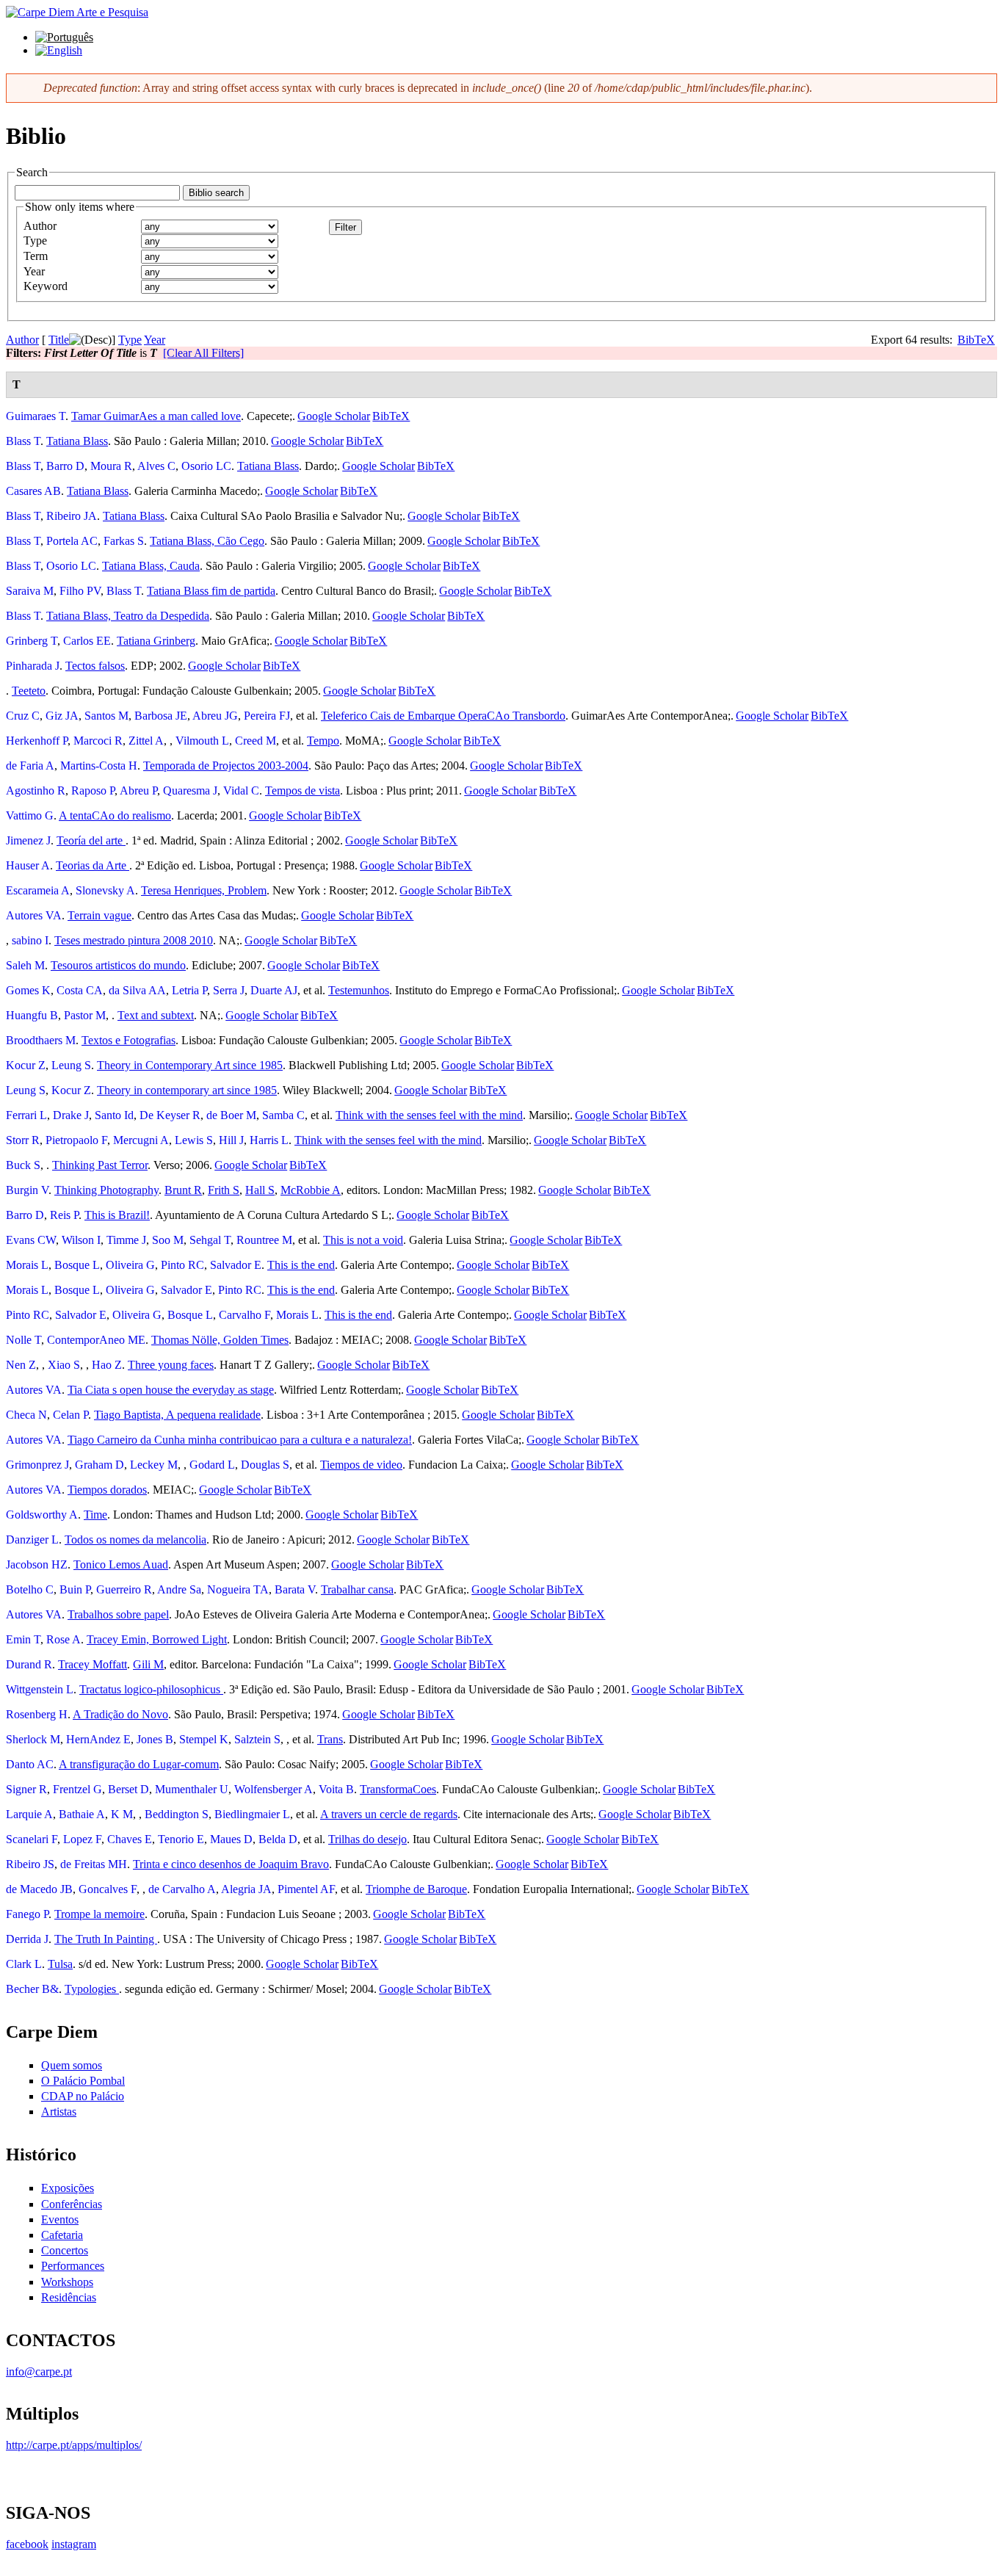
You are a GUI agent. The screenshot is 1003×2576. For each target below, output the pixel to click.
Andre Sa (179, 1589)
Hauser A (28, 865)
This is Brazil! (117, 1215)
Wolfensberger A (274, 1789)
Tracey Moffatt (93, 1664)
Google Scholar (334, 416)
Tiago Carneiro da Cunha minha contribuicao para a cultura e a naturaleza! (240, 1440)
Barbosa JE (161, 716)
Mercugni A (141, 1140)
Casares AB (33, 491)
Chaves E (130, 1839)
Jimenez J (28, 840)
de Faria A (30, 766)
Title (59, 340)
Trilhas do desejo (367, 1839)
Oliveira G (130, 1265)
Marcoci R (98, 741)
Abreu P (138, 790)
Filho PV (80, 591)
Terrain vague (99, 915)
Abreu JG (215, 716)
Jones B (155, 1739)
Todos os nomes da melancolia (135, 1540)
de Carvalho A (182, 1889)
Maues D (231, 1839)
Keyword (46, 286)
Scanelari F (32, 1839)
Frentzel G (77, 1789)
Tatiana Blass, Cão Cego (207, 541)
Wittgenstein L (40, 1689)
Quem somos (72, 2065)
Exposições (68, 2188)
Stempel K (204, 1739)
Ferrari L (26, 1115)
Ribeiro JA (72, 516)
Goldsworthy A (42, 1515)
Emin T (23, 1639)
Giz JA (62, 716)
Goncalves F (108, 1889)
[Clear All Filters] (203, 353)
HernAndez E (98, 1739)
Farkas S (124, 541)
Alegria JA (246, 1889)
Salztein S (257, 1739)
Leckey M (154, 1465)
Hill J (231, 1140)
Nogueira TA (238, 1589)
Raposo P (93, 790)
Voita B (336, 1789)
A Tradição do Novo (120, 1714)
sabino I (30, 940)
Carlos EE (87, 641)
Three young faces (171, 1365)
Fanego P (27, 1914)
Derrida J (27, 1939)
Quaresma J (190, 790)
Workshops (67, 2282)
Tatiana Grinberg (156, 641)
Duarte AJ (274, 990)
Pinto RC (182, 1265)
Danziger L (32, 1540)
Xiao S (64, 1365)
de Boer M (231, 1115)
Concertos (65, 2250)
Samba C (283, 1115)
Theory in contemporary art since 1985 (187, 1090)
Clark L (24, 1964)
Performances (73, 2266)
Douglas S (265, 1465)
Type (35, 240)
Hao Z (107, 1365)
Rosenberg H (37, 1714)
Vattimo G (30, 815)
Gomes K (28, 990)
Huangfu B (32, 1015)
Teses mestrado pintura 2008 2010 (134, 940)
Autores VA (34, 915)
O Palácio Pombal (83, 2081)
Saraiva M (30, 591)
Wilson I (81, 1240)
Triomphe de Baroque (416, 1889)
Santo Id (114, 1115)
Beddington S (177, 1814)
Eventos (60, 2219)
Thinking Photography (106, 1190)
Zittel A (146, 741)
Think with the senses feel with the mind (429, 1115)
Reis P (64, 1215)
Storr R (23, 1140)
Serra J (229, 990)
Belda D (278, 1839)
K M (122, 1814)
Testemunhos (359, 990)
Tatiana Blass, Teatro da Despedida (128, 616)
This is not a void (363, 1240)
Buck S (23, 1165)
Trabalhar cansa (357, 1589)
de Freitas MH (94, 1864)
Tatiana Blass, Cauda (151, 566)
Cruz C (23, 716)
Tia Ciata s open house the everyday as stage (171, 1390)
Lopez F (82, 1839)
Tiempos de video (361, 1465)
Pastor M (85, 1015)
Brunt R (183, 1190)
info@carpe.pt (39, 2371)
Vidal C (241, 790)
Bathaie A (82, 1814)
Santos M (106, 716)
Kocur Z (26, 1065)
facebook (27, 2544)
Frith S (224, 1190)
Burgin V (27, 1190)
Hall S (260, 1190)
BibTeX (976, 340)
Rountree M (264, 1240)
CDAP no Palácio (83, 2096)
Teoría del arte (91, 840)
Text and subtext (156, 1015)
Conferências (72, 2204)
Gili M (148, 1664)
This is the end (301, 1265)
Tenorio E (181, 1839)
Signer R (26, 1789)
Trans (330, 1739)
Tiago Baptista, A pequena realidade (177, 1415)
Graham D (99, 1465)
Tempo (323, 741)
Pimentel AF (306, 1889)
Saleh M (25, 965)
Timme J (126, 1240)
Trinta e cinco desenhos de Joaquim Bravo (231, 1864)
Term (36, 256)
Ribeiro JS (30, 1864)
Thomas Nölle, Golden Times (220, 1340)
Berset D (128, 1789)
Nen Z (21, 1365)
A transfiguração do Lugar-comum (139, 1764)
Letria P (189, 990)
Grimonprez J (37, 1465)
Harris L (269, 1140)
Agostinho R (36, 790)
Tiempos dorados (107, 1490)
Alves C (156, 466)
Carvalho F (245, 1315)
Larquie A (29, 1814)
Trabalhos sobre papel (118, 1614)
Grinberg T (32, 641)
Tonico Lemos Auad (121, 1564)
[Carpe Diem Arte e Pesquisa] (77, 12)
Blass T (23, 441)
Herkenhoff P (37, 741)
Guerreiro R (124, 1589)
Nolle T (23, 1340)
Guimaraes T (36, 416)
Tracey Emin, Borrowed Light (157, 1639)
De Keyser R (170, 1115)
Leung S (71, 1065)
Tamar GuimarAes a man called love (156, 416)
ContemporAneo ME (96, 1340)
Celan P (70, 1415)
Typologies (92, 1989)
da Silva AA (137, 990)
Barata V (295, 1589)
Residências (69, 2297)
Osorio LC (206, 466)
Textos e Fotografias (128, 1040)
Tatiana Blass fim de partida (211, 591)
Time (95, 1515)
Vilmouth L (202, 741)
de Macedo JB (39, 1889)
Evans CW (31, 1240)
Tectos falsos (95, 666)
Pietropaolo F (76, 1140)
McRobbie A (311, 1190)
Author (40, 226)
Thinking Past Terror (100, 1165)
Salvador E (236, 1265)
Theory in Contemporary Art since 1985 (190, 1065)
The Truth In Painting (106, 1939)
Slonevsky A (105, 890)
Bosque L (77, 1265)
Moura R (111, 466)
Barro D (65, 466)
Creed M (256, 741)
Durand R (29, 1664)
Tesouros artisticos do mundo (118, 965)
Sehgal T (210, 1240)
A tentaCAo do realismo (115, 815)
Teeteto (29, 691)
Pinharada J (33, 666)
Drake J (71, 1115)
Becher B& (32, 1989)
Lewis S (194, 1140)
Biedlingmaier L (252, 1814)
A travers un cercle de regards (389, 1814)
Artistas (59, 2112)
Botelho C (30, 1589)
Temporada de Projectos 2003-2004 (226, 766)
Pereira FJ (267, 716)
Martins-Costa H (99, 766)
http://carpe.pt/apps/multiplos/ (74, 2445)
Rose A (64, 1639)
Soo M (168, 1240)
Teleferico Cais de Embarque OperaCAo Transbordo (443, 716)
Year (34, 271)
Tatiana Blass (77, 441)
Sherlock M (33, 1739)
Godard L (212, 1465)
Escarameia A (38, 890)
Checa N (26, 1415)
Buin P (75, 1589)
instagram (74, 2544)
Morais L (27, 1265)
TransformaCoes (398, 1789)
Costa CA (80, 990)
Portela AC (72, 541)
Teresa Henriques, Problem (204, 890)
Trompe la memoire (99, 1914)
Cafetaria (62, 2235)
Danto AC (30, 1764)
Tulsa (60, 1964)
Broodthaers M (41, 1040)
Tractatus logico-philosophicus (151, 1689)
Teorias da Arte (93, 865)
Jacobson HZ (37, 1564)
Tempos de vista (303, 790)
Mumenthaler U (192, 1789)
